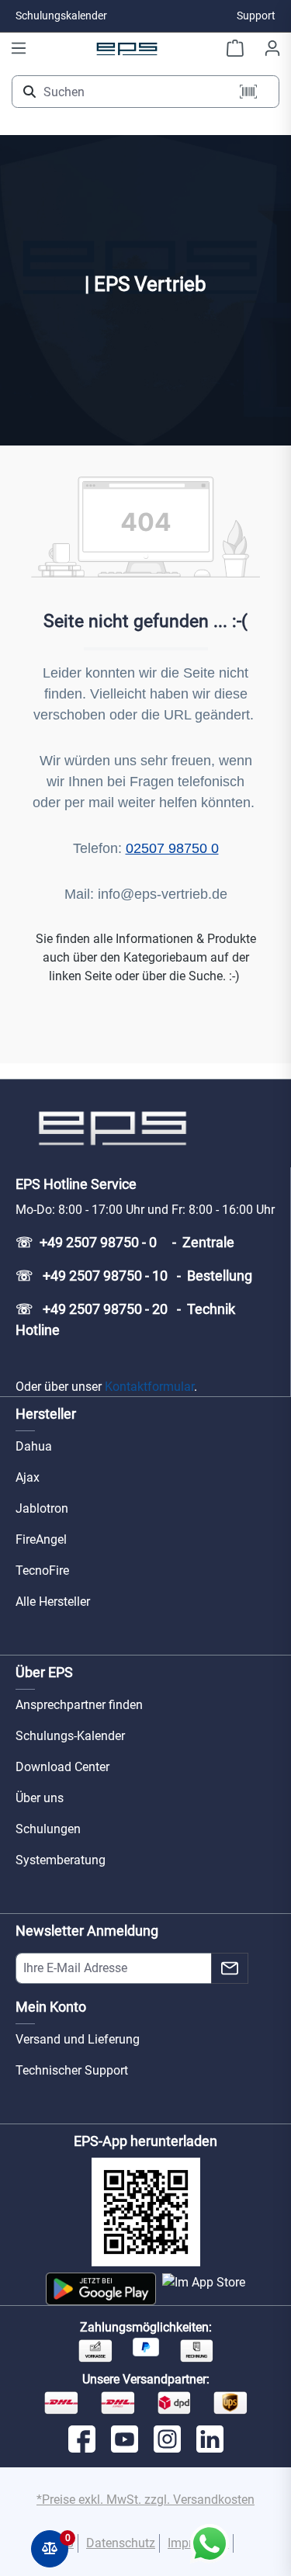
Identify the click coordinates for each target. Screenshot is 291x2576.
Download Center (62, 1767)
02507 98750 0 (172, 848)
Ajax (28, 1477)
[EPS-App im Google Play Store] (100, 2289)
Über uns (40, 1798)
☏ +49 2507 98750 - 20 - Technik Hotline (125, 1319)
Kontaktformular (149, 1387)
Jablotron (42, 1508)
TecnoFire (42, 1571)
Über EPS (44, 1672)
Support (256, 16)
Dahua (34, 1446)
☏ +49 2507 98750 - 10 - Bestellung (134, 1276)
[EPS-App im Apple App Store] (204, 2289)
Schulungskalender (61, 16)
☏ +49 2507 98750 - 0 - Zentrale (125, 1242)
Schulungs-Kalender (70, 1736)
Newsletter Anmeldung (87, 1931)
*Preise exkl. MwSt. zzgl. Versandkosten (145, 2500)
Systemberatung (61, 1860)
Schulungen (48, 1829)
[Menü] (19, 48)
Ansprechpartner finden (79, 1705)
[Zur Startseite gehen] (127, 48)
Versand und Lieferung (78, 2039)
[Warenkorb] (235, 48)
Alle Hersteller (53, 1602)
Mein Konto (51, 2007)
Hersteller (46, 1414)
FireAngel (41, 1539)
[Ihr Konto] (272, 48)
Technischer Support (72, 2070)
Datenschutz (121, 2543)
